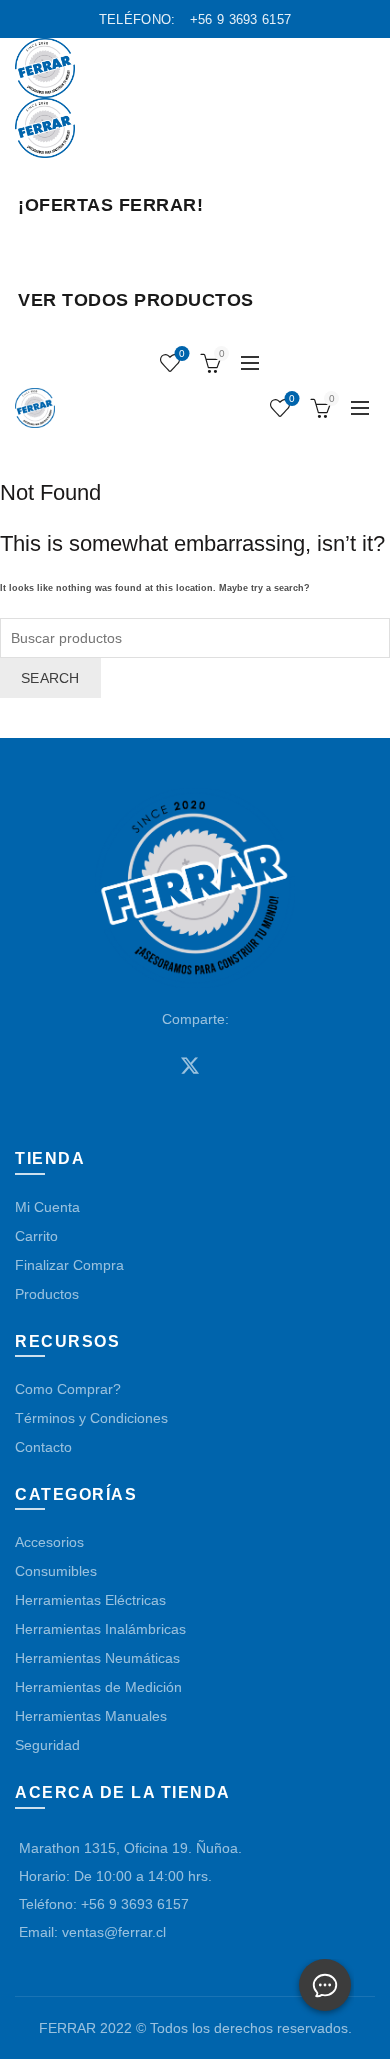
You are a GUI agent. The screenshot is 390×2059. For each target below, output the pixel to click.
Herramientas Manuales (91, 1716)
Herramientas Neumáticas (97, 1658)
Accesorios (49, 1542)
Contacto (43, 1447)
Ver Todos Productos (136, 300)
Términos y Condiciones (91, 1418)
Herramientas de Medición (98, 1687)
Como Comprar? (68, 1389)
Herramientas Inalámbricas (100, 1629)
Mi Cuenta (47, 1207)
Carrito (36, 1236)
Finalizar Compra (69, 1265)
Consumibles (56, 1571)
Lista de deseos (182, 353)
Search (50, 678)
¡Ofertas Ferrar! (110, 205)
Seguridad (47, 1745)
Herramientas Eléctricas (90, 1600)
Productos (47, 1294)
